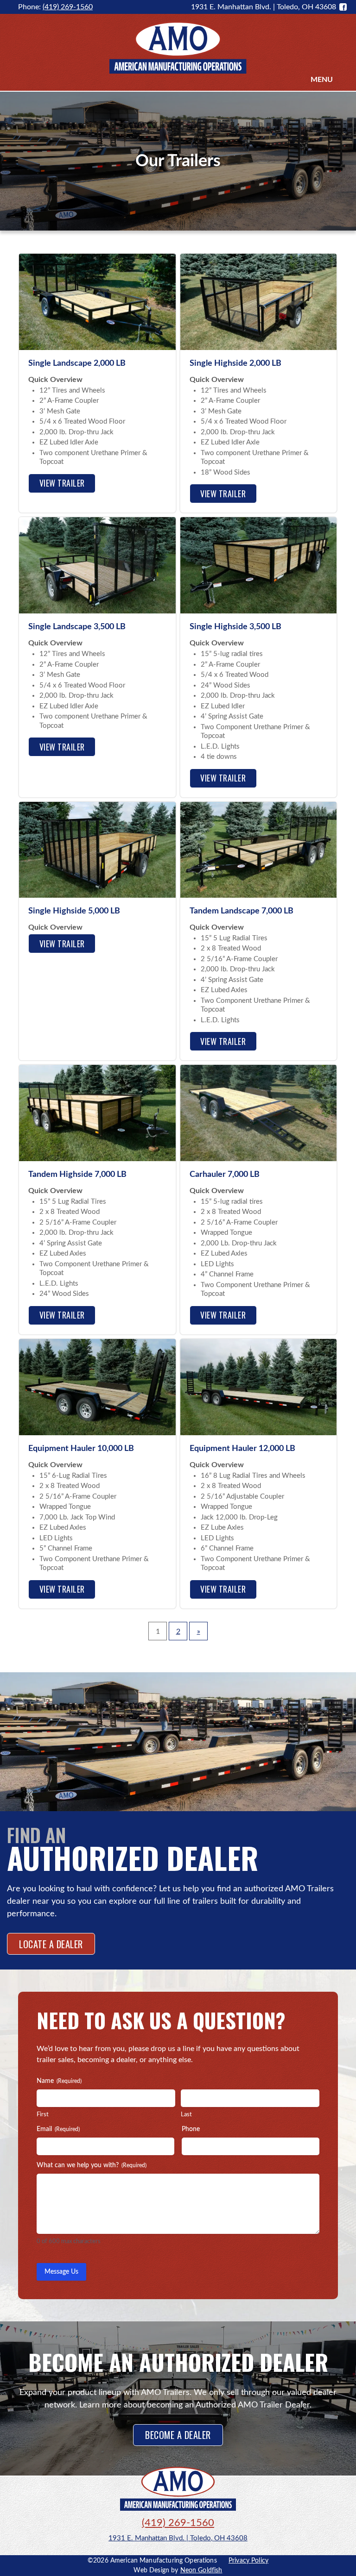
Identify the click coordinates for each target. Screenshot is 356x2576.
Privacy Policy (248, 2561)
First (43, 2115)
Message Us (61, 2272)
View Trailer (62, 483)
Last (186, 2115)
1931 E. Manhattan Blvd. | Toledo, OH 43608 (178, 2538)
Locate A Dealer (51, 1944)
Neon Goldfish (201, 2570)
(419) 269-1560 (68, 7)
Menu (322, 80)
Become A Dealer (178, 2435)
